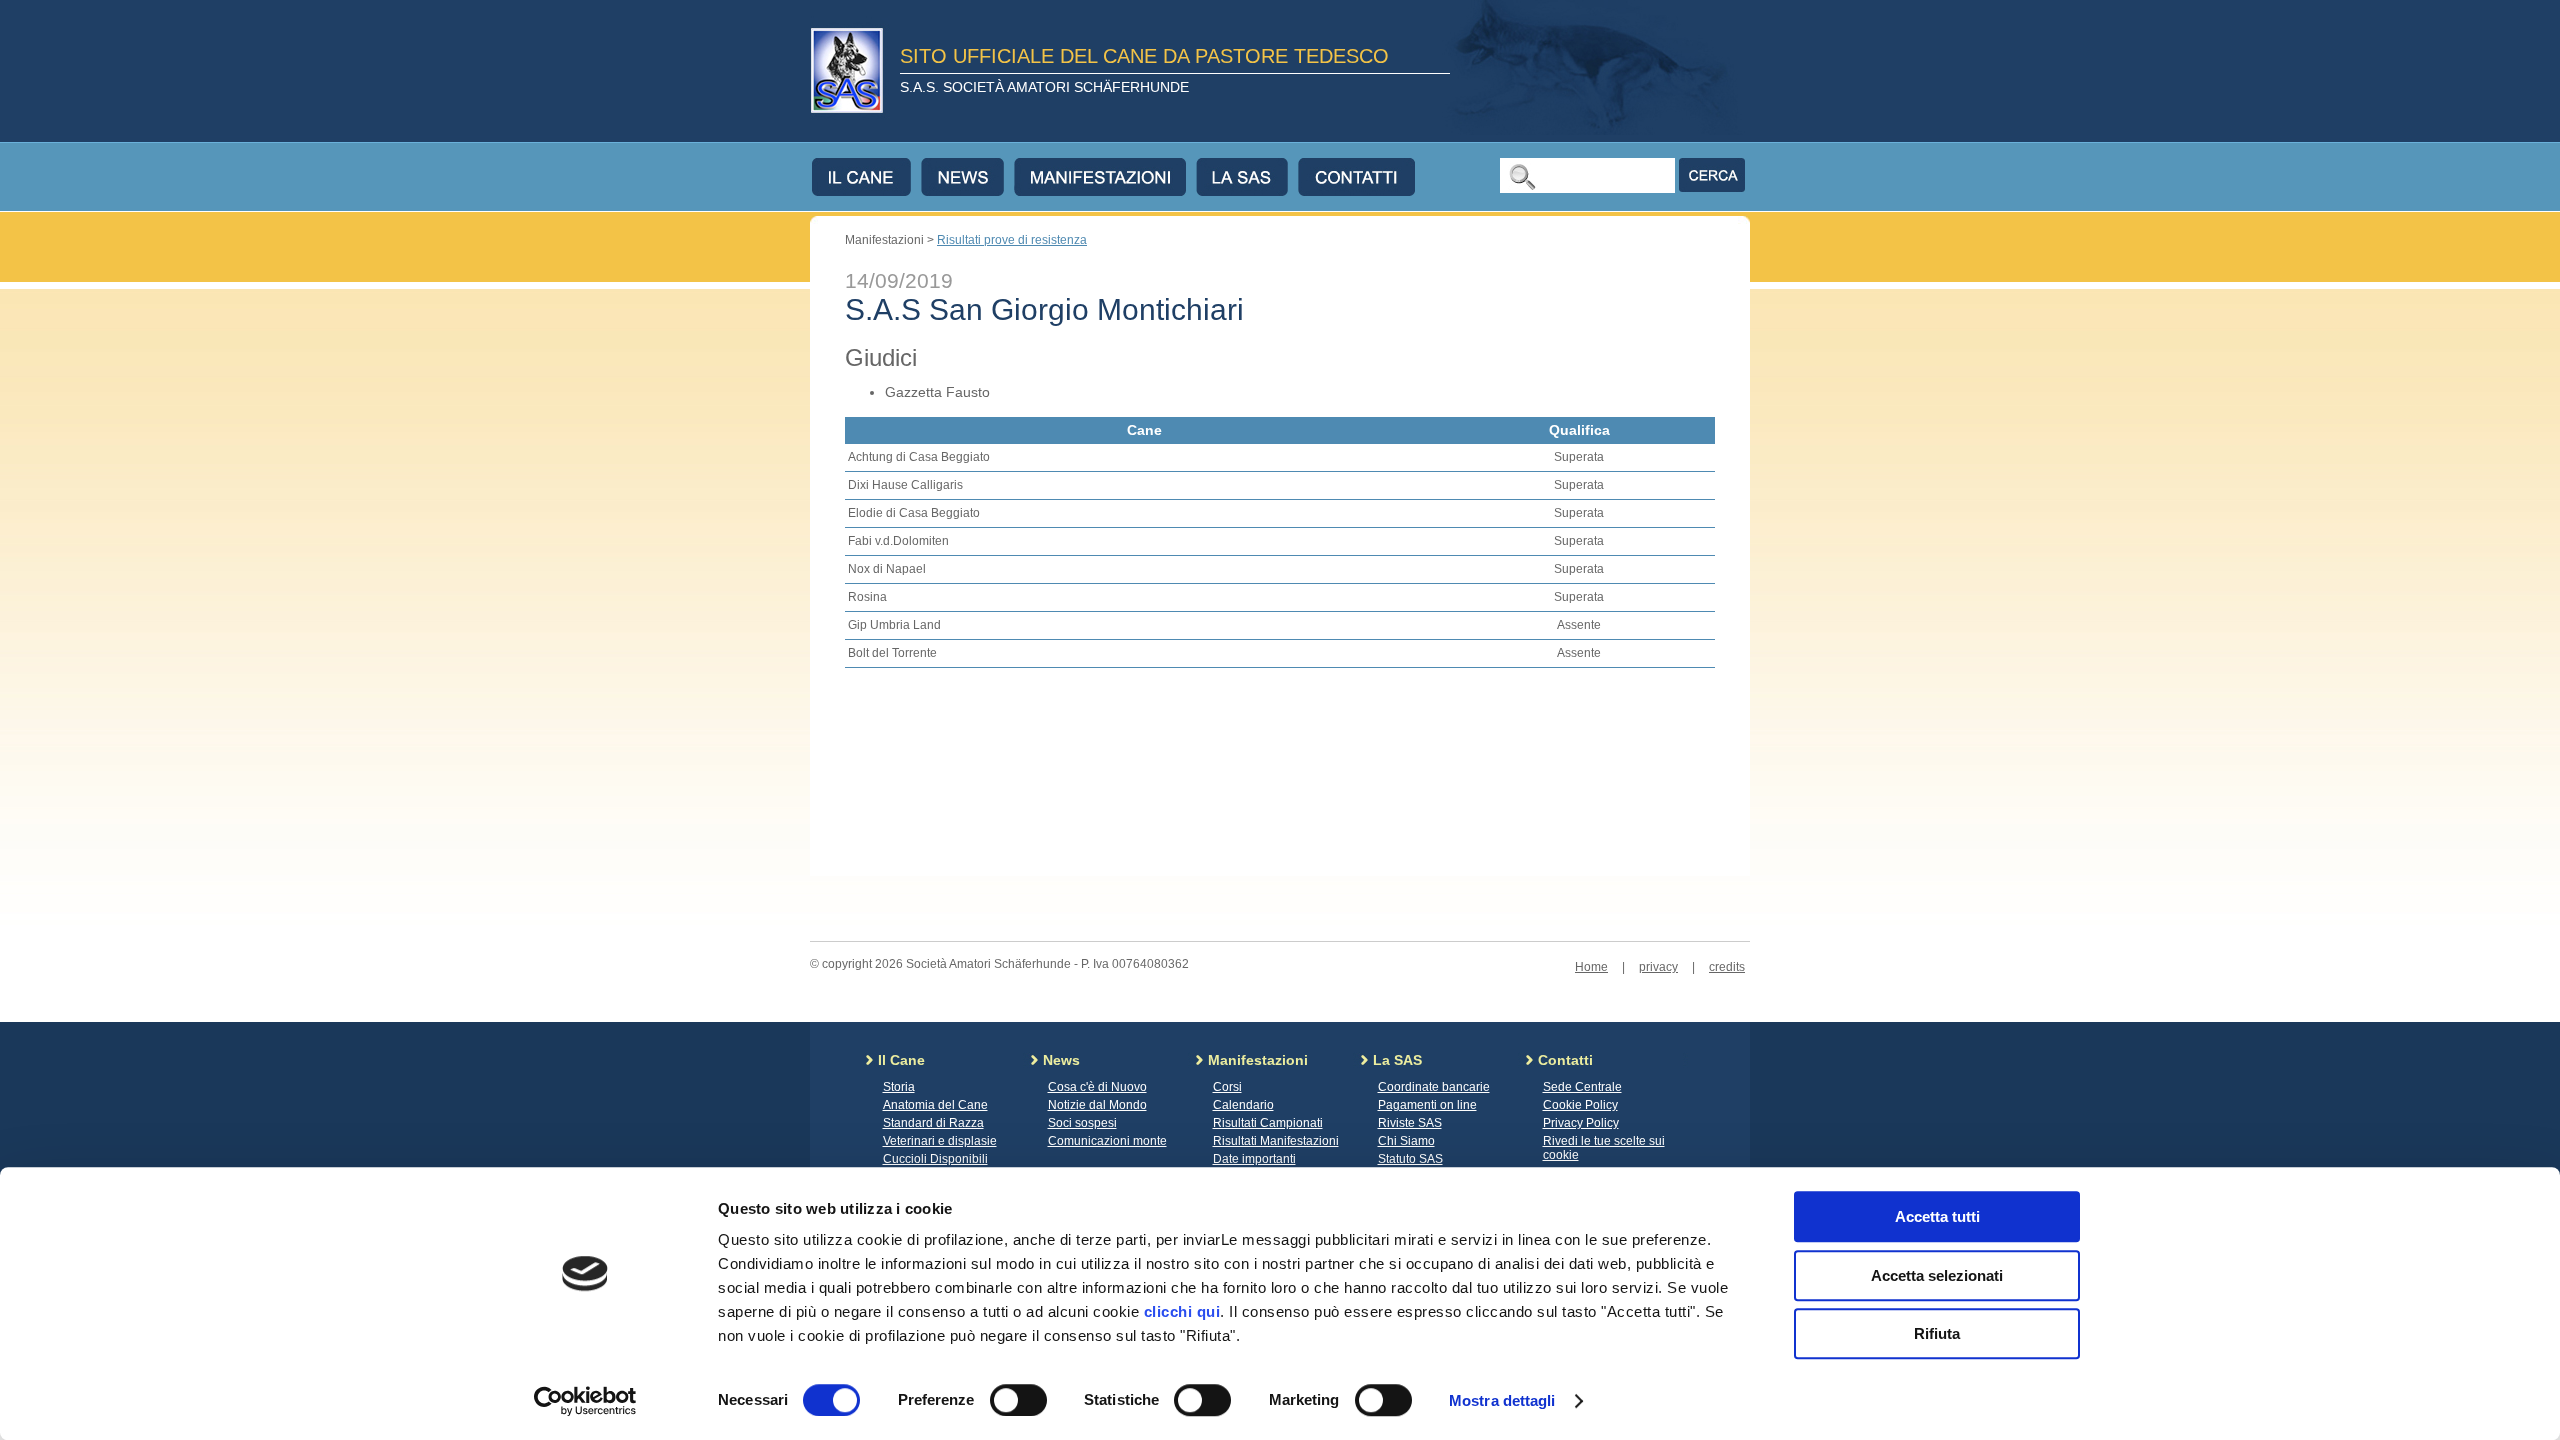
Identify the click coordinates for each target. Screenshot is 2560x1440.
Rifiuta (1937, 1333)
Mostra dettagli (1502, 1400)
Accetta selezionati (1937, 1275)
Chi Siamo (1406, 1141)
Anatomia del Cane (935, 1105)
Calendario (1243, 1105)
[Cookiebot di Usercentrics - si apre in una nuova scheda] (585, 1401)
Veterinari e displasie (940, 1141)
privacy (1658, 967)
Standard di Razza (933, 1123)
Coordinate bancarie (1434, 1087)
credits (1727, 967)
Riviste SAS (1410, 1123)
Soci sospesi (1082, 1123)
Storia (899, 1087)
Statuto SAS (1410, 1159)
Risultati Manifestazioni (1276, 1141)
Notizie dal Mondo (1097, 1105)
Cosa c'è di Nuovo (1097, 1087)
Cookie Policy (1580, 1105)
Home (1591, 967)
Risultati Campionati (1268, 1123)
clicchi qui (1182, 1311)
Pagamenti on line (1427, 1105)
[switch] (1018, 1400)
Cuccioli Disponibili (935, 1159)
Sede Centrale (1582, 1087)
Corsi (1227, 1087)
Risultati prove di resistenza (1012, 240)
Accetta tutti (1937, 1216)
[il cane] (866, 177)
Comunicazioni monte (1107, 1141)
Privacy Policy (1581, 1123)
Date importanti (1254, 1159)
